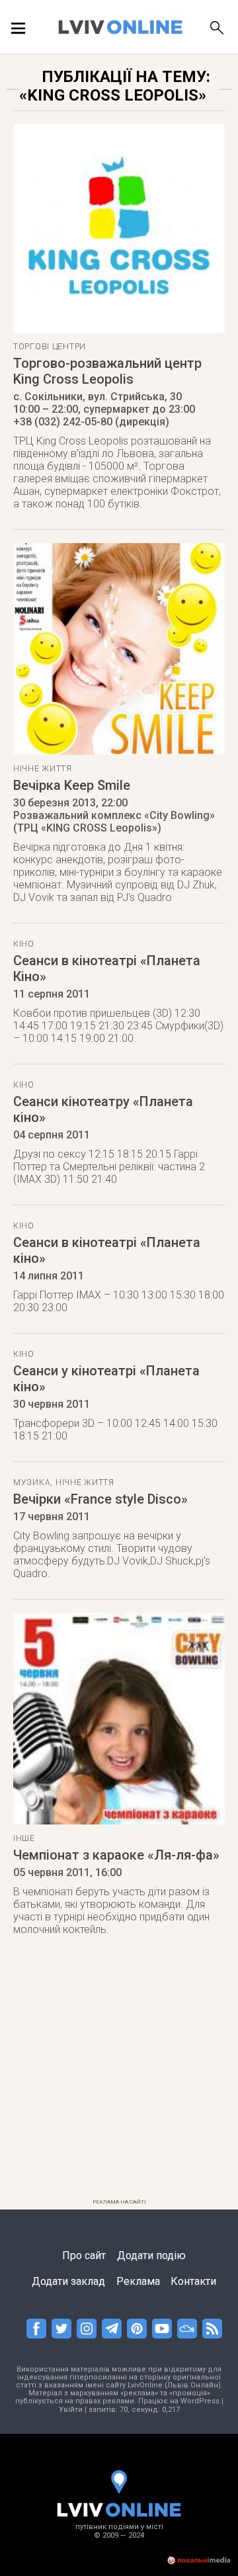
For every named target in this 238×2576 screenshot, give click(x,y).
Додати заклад (68, 2281)
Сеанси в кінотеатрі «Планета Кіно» (107, 968)
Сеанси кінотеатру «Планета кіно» (103, 1109)
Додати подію (151, 2255)
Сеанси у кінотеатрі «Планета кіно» (106, 1379)
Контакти (193, 2281)
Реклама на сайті (119, 2202)
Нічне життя (43, 769)
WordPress (200, 2401)
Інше (24, 1838)
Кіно (24, 944)
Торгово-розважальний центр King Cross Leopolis (107, 371)
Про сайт (84, 2255)
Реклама (138, 2281)
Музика (32, 1482)
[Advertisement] (119, 2075)
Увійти (71, 2410)
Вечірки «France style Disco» (100, 1499)
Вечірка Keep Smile (72, 785)
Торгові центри (50, 347)
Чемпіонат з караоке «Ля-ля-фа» (116, 1855)
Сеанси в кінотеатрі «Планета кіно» (107, 1250)
